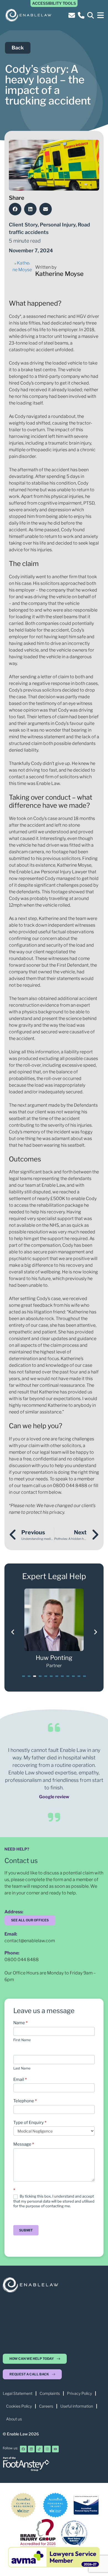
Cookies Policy (19, 2406)
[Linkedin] (31, 2449)
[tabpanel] (54, 1629)
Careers (46, 2406)
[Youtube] (55, 2449)
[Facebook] (23, 2449)
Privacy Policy (79, 2393)
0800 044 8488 (22, 1960)
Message (24, 2144)
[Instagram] (47, 2449)
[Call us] (82, 15)
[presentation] (24, 1676)
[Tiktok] (39, 2449)
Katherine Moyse (59, 274)
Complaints (50, 2393)
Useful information (77, 2406)
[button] (100, 15)
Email (20, 2079)
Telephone (25, 2101)
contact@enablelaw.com (30, 1941)
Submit (26, 2230)
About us (14, 2419)
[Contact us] (73, 15)
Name (20, 2023)
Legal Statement (18, 2393)
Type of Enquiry (30, 2123)
